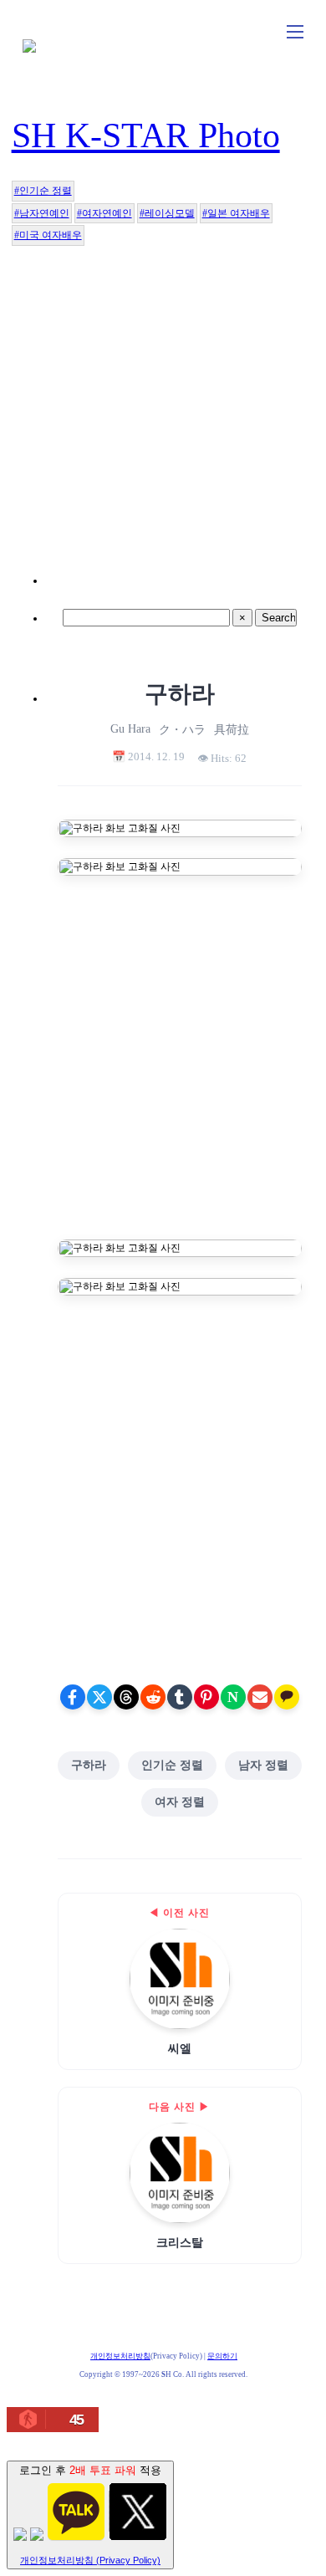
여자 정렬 (180, 1802)
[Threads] (126, 1697)
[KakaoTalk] (287, 1697)
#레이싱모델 (167, 213)
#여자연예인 (104, 213)
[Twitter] (99, 1697)
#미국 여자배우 (48, 235)
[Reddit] (153, 1697)
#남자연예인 (42, 213)
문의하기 (222, 2356)
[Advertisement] (163, 421)
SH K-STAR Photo (146, 135)
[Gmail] (260, 1697)
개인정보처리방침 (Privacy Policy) (90, 2560)
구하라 (89, 1765)
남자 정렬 (263, 1765)
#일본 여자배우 (236, 213)
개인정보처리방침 (120, 2356)
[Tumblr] (180, 1697)
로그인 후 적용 (90, 2515)
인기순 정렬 (172, 1765)
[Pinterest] (206, 1697)
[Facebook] (73, 1697)
